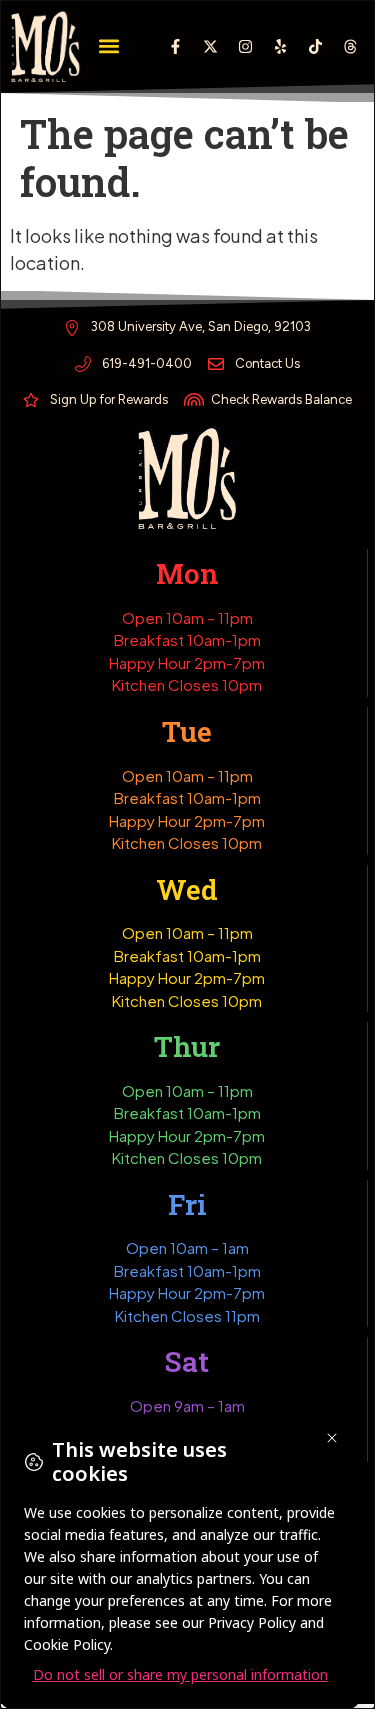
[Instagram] (245, 46)
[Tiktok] (315, 46)
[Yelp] (280, 46)
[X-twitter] (210, 46)
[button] (108, 46)
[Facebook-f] (175, 46)
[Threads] (350, 46)
